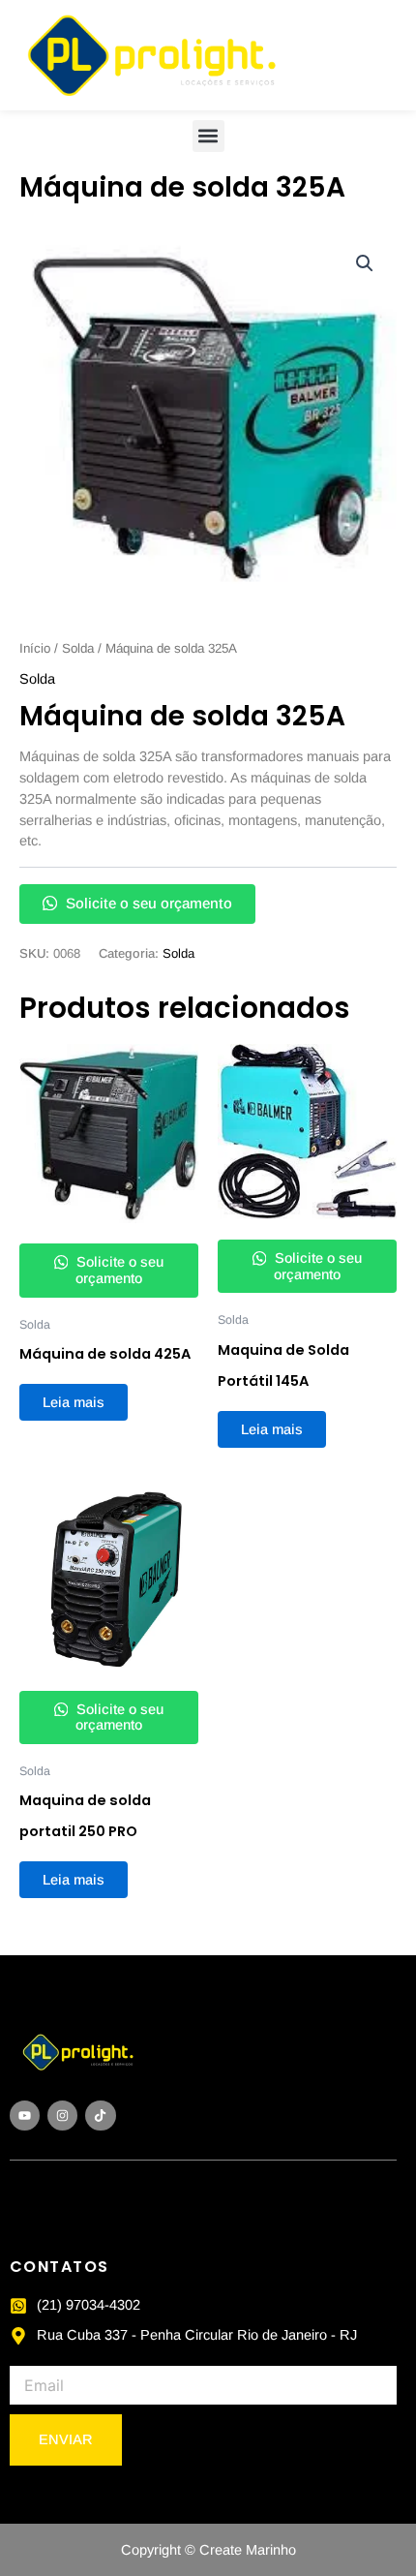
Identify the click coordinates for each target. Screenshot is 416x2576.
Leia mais (74, 1402)
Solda (78, 648)
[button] (208, 136)
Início (35, 648)
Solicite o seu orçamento (147, 903)
